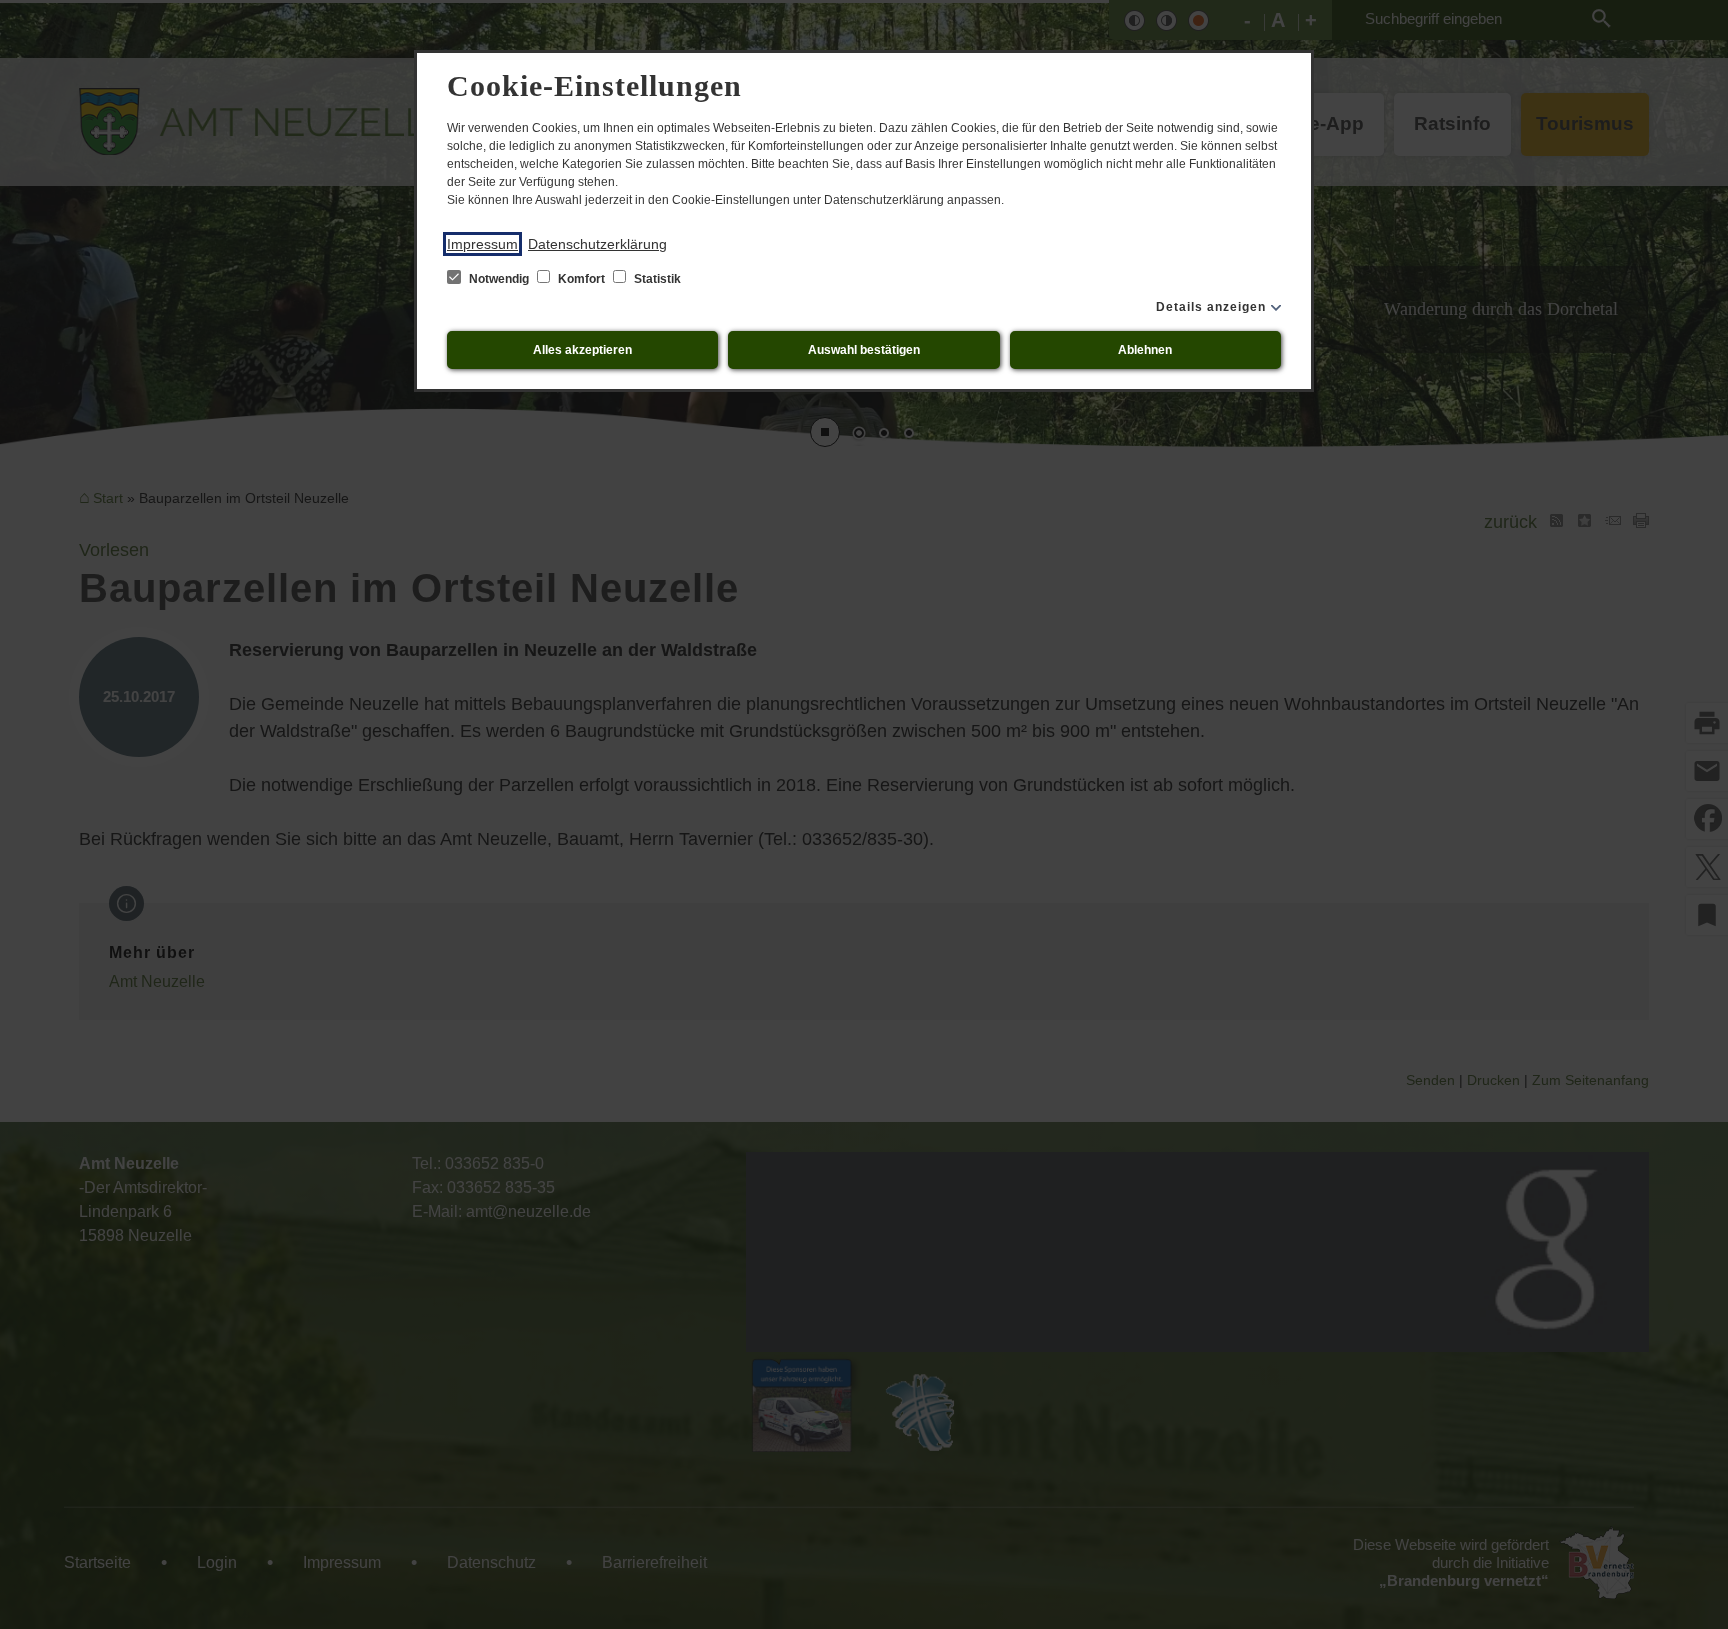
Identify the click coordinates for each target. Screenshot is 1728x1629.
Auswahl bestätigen (864, 350)
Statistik (656, 279)
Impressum (482, 244)
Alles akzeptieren (582, 350)
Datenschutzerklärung (597, 244)
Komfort (581, 279)
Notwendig (499, 279)
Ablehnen (1145, 350)
